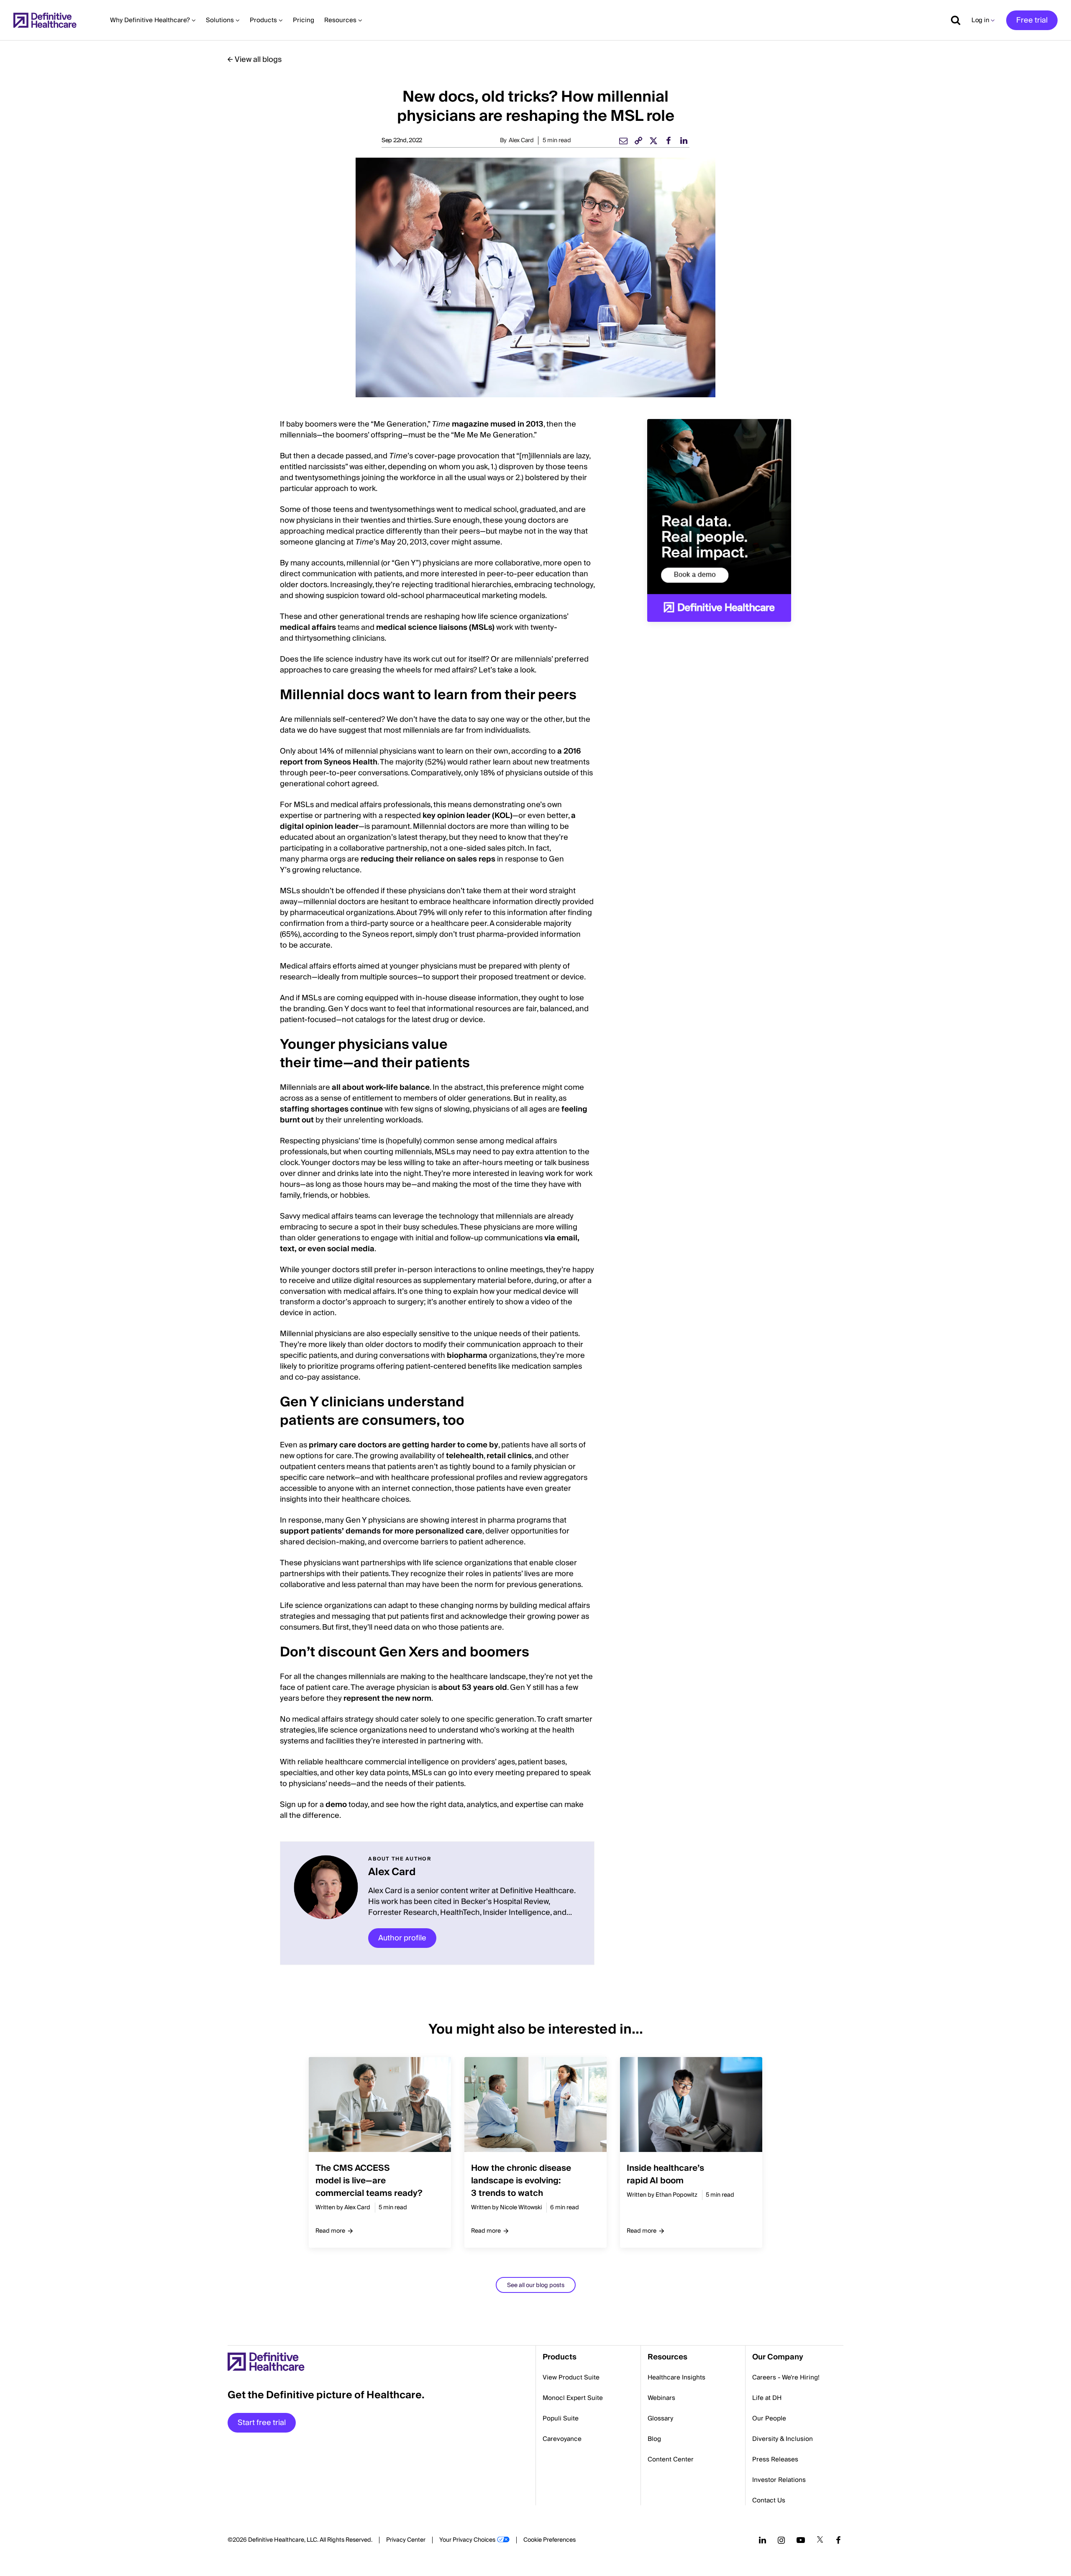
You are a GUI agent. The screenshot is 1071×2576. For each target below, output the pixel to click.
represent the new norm (387, 1698)
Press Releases (775, 2459)
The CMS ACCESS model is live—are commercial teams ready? (369, 2181)
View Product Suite (571, 2377)
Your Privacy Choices (467, 2540)
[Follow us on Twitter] (820, 2540)
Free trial (1032, 20)
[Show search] (953, 20)
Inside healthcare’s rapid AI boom (665, 2175)
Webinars (661, 2398)
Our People (769, 2418)
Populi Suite (561, 2418)
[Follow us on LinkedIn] (762, 2540)
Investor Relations (779, 2480)
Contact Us (769, 2500)
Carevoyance (562, 2439)
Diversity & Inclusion (783, 2439)
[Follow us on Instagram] (781, 2540)
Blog (654, 2439)
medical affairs (308, 627)
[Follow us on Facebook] (838, 2540)
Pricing (304, 20)
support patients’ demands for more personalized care (381, 1531)
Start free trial (262, 2423)
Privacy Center (406, 2540)
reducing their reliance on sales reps (428, 859)
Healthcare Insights (676, 2377)
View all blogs (258, 60)
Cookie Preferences (550, 2540)
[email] (623, 141)
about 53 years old (473, 1688)
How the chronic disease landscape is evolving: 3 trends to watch (521, 2181)
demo (336, 1805)
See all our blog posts (536, 2285)
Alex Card (521, 141)
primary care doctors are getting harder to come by (404, 1445)
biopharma (467, 1356)
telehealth (465, 1456)
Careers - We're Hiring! (786, 2377)
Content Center (671, 2459)
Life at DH (767, 2398)
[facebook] (669, 141)
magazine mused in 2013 (488, 424)
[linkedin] (684, 141)
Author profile (402, 1938)
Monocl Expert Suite (573, 2398)
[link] (638, 141)
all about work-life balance (381, 1087)
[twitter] (653, 141)
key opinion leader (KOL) (468, 816)
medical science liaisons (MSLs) (435, 627)
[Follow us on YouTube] (801, 2540)
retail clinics (509, 1456)
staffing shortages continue (331, 1109)
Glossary (660, 2418)
